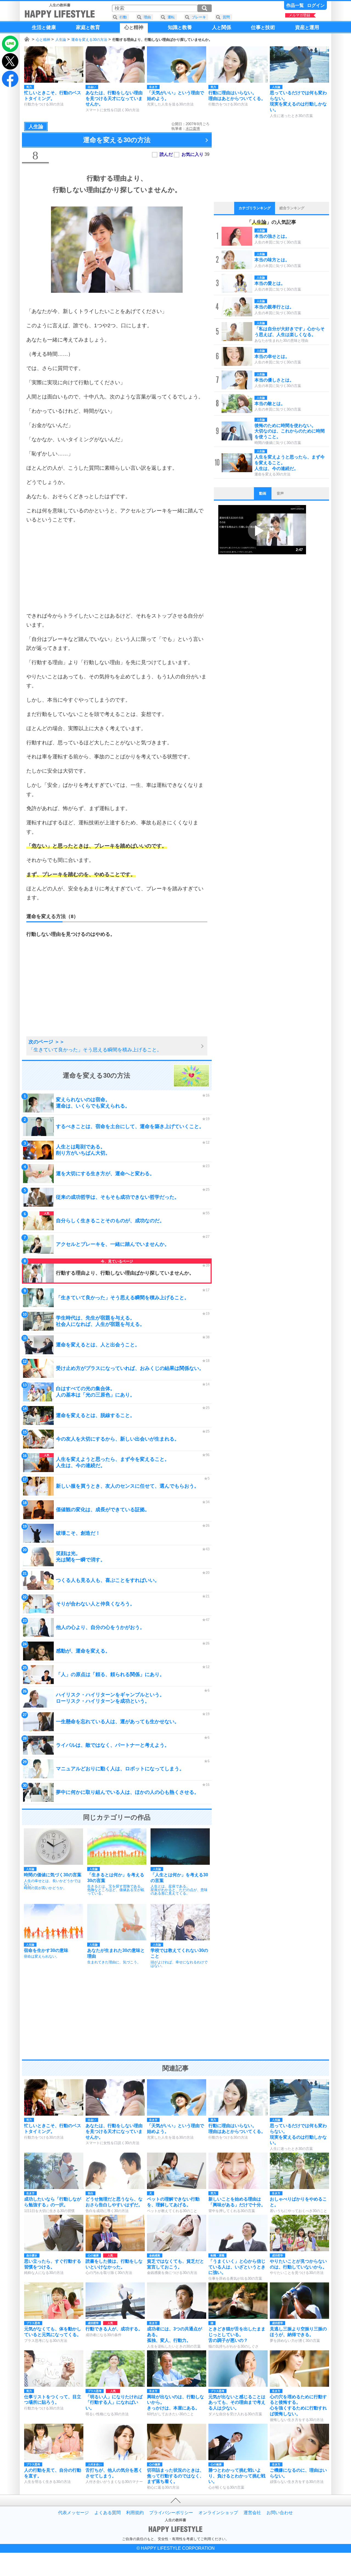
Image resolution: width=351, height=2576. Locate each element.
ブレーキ (199, 17)
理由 (147, 17)
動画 (263, 493)
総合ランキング (292, 208)
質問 (226, 17)
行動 (123, 17)
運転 (171, 17)
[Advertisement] (117, 568)
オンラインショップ (218, 2513)
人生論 (61, 40)
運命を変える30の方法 (89, 40)
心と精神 (43, 40)
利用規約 (135, 2513)
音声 (280, 493)
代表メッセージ (73, 2513)
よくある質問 (107, 2513)
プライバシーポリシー (171, 2513)
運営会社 (252, 2513)
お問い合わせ (280, 2513)
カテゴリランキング (255, 208)
